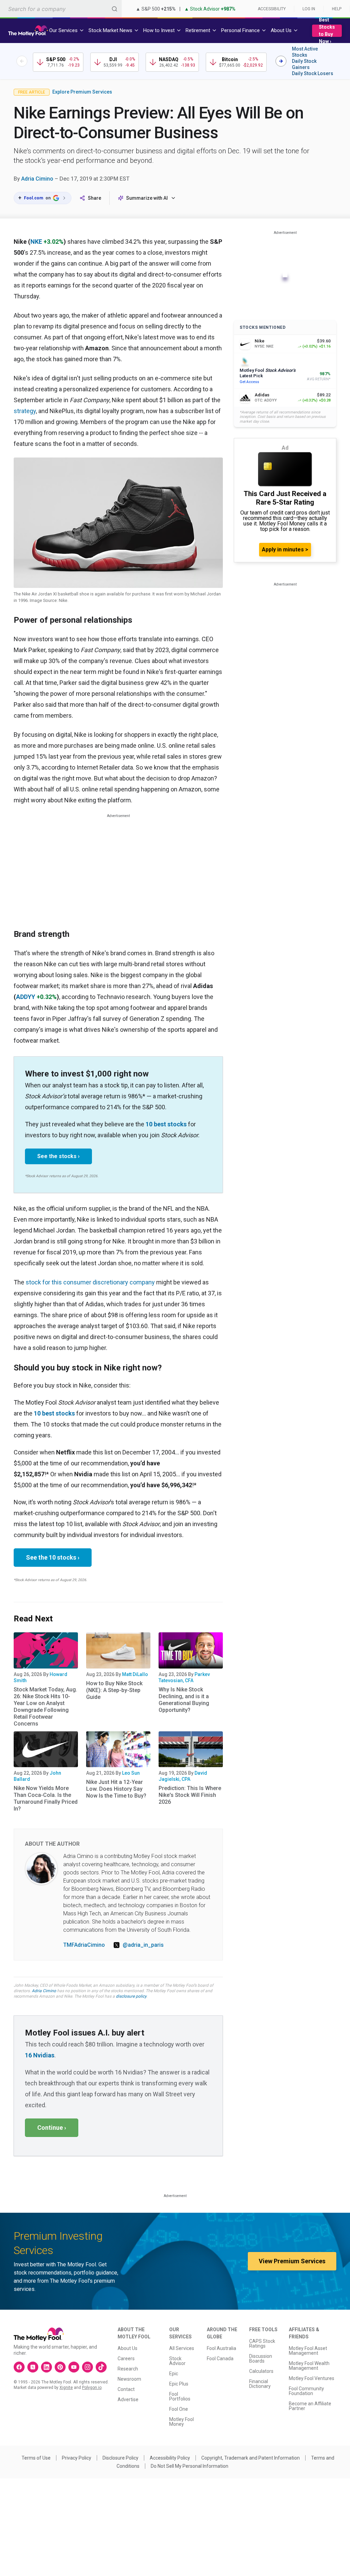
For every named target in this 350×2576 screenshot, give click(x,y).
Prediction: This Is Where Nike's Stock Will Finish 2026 (190, 1795)
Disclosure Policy (120, 2458)
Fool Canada (220, 2359)
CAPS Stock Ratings (262, 2343)
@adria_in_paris (143, 1945)
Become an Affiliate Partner (310, 2406)
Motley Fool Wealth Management (309, 2366)
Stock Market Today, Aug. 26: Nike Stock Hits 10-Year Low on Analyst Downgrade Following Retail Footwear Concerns (45, 1707)
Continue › (52, 2128)
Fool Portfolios (180, 2396)
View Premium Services (292, 2261)
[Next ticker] (281, 61)
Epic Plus (179, 2384)
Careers (126, 2359)
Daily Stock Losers (313, 73)
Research (128, 2369)
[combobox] (61, 9)
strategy (25, 411)
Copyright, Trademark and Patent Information (251, 2458)
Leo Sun (131, 1773)
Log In (309, 9)
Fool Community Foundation (306, 2391)
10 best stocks (166, 1124)
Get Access (249, 382)
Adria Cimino (37, 179)
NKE (36, 242)
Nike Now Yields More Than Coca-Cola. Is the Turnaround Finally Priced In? (46, 1798)
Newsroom (129, 2379)
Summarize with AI (147, 198)
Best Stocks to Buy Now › (327, 31)
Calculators (261, 2371)
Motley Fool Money (181, 2422)
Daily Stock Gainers (304, 64)
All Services (182, 2348)
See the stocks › (58, 1156)
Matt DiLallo (135, 1674)
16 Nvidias (40, 2055)
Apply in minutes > (285, 550)
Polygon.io (92, 2388)
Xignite (66, 2388)
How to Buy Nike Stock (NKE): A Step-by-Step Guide (114, 1690)
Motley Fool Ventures (312, 2378)
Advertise (128, 2399)
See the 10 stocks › (53, 1557)
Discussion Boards (261, 2359)
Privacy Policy (77, 2458)
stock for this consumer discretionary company (90, 1282)
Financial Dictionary (260, 2384)
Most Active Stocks (305, 52)
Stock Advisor (177, 2361)
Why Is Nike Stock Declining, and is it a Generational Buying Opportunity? (184, 1700)
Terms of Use (36, 2458)
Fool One (179, 2409)
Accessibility (272, 9)
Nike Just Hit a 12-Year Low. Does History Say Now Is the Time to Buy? (116, 1789)
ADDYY (26, 997)
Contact (126, 2389)
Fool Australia (221, 2348)
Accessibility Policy (170, 2458)
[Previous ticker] (22, 61)
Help (337, 9)
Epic (174, 2374)
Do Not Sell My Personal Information (190, 2466)
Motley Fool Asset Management (308, 2351)
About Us (127, 2348)
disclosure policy (131, 1996)
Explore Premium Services (82, 92)
